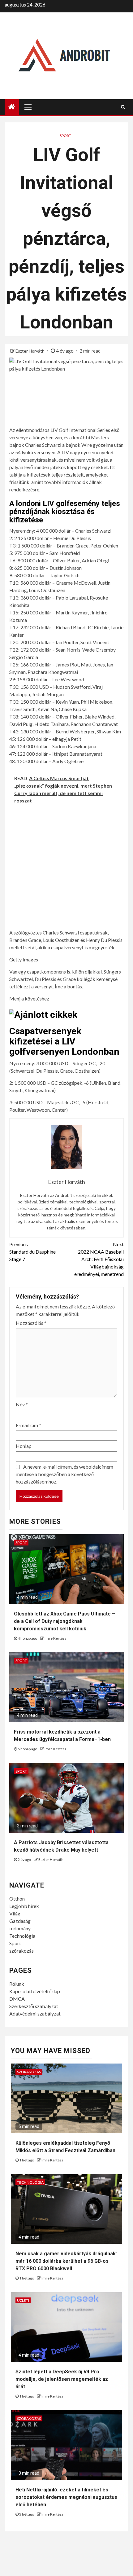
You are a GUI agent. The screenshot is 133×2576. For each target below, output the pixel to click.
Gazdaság (20, 1921)
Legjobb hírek (24, 1906)
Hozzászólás (31, 1323)
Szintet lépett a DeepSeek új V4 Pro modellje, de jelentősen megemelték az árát (62, 2379)
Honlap (24, 1446)
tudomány (20, 1928)
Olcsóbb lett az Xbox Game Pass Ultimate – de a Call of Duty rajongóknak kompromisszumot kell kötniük (64, 1621)
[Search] (123, 107)
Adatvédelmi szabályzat (35, 2013)
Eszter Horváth (30, 351)
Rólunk (17, 1984)
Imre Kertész (56, 1638)
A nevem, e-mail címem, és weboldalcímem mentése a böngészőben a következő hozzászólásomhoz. (64, 1474)
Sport (65, 136)
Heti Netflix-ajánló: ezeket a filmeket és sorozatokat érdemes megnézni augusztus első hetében (66, 2497)
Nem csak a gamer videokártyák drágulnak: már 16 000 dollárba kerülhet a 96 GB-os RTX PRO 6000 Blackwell (66, 2261)
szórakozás (21, 1951)
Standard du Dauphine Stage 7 (32, 1252)
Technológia (22, 1936)
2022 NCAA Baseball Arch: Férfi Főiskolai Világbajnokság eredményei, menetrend (99, 1259)
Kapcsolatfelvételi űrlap (35, 1991)
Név (22, 1404)
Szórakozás (29, 2072)
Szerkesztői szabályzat (34, 2006)
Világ (15, 1913)
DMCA (17, 1999)
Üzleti (23, 2300)
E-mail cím (28, 1425)
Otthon (17, 1899)
